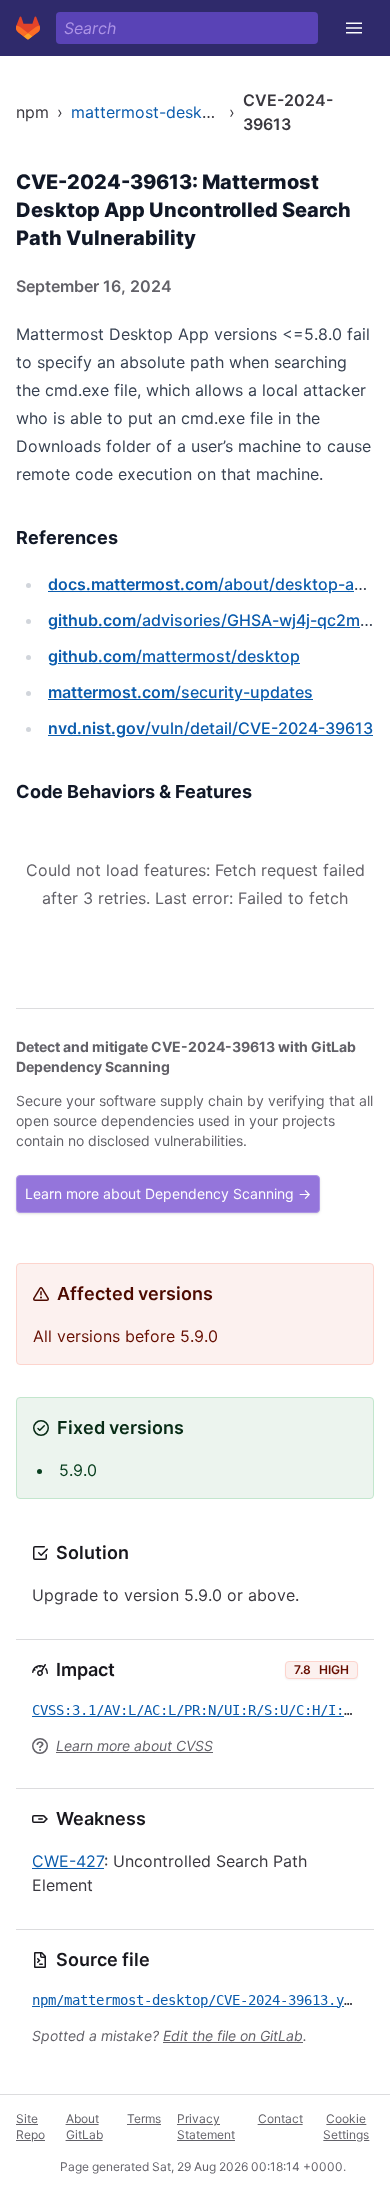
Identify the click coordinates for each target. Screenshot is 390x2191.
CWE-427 (68, 1861)
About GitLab (84, 2126)
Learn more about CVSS (134, 1745)
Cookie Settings (346, 2126)
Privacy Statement (206, 2126)
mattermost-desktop (149, 112)
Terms (144, 2118)
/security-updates (180, 692)
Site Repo (30, 2126)
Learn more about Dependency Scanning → (168, 1193)
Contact (280, 2118)
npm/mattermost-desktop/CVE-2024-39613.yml (196, 2000)
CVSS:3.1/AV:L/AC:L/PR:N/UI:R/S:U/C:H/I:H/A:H (208, 1710)
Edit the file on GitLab (233, 2035)
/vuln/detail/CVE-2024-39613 (210, 728)
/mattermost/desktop (174, 656)
